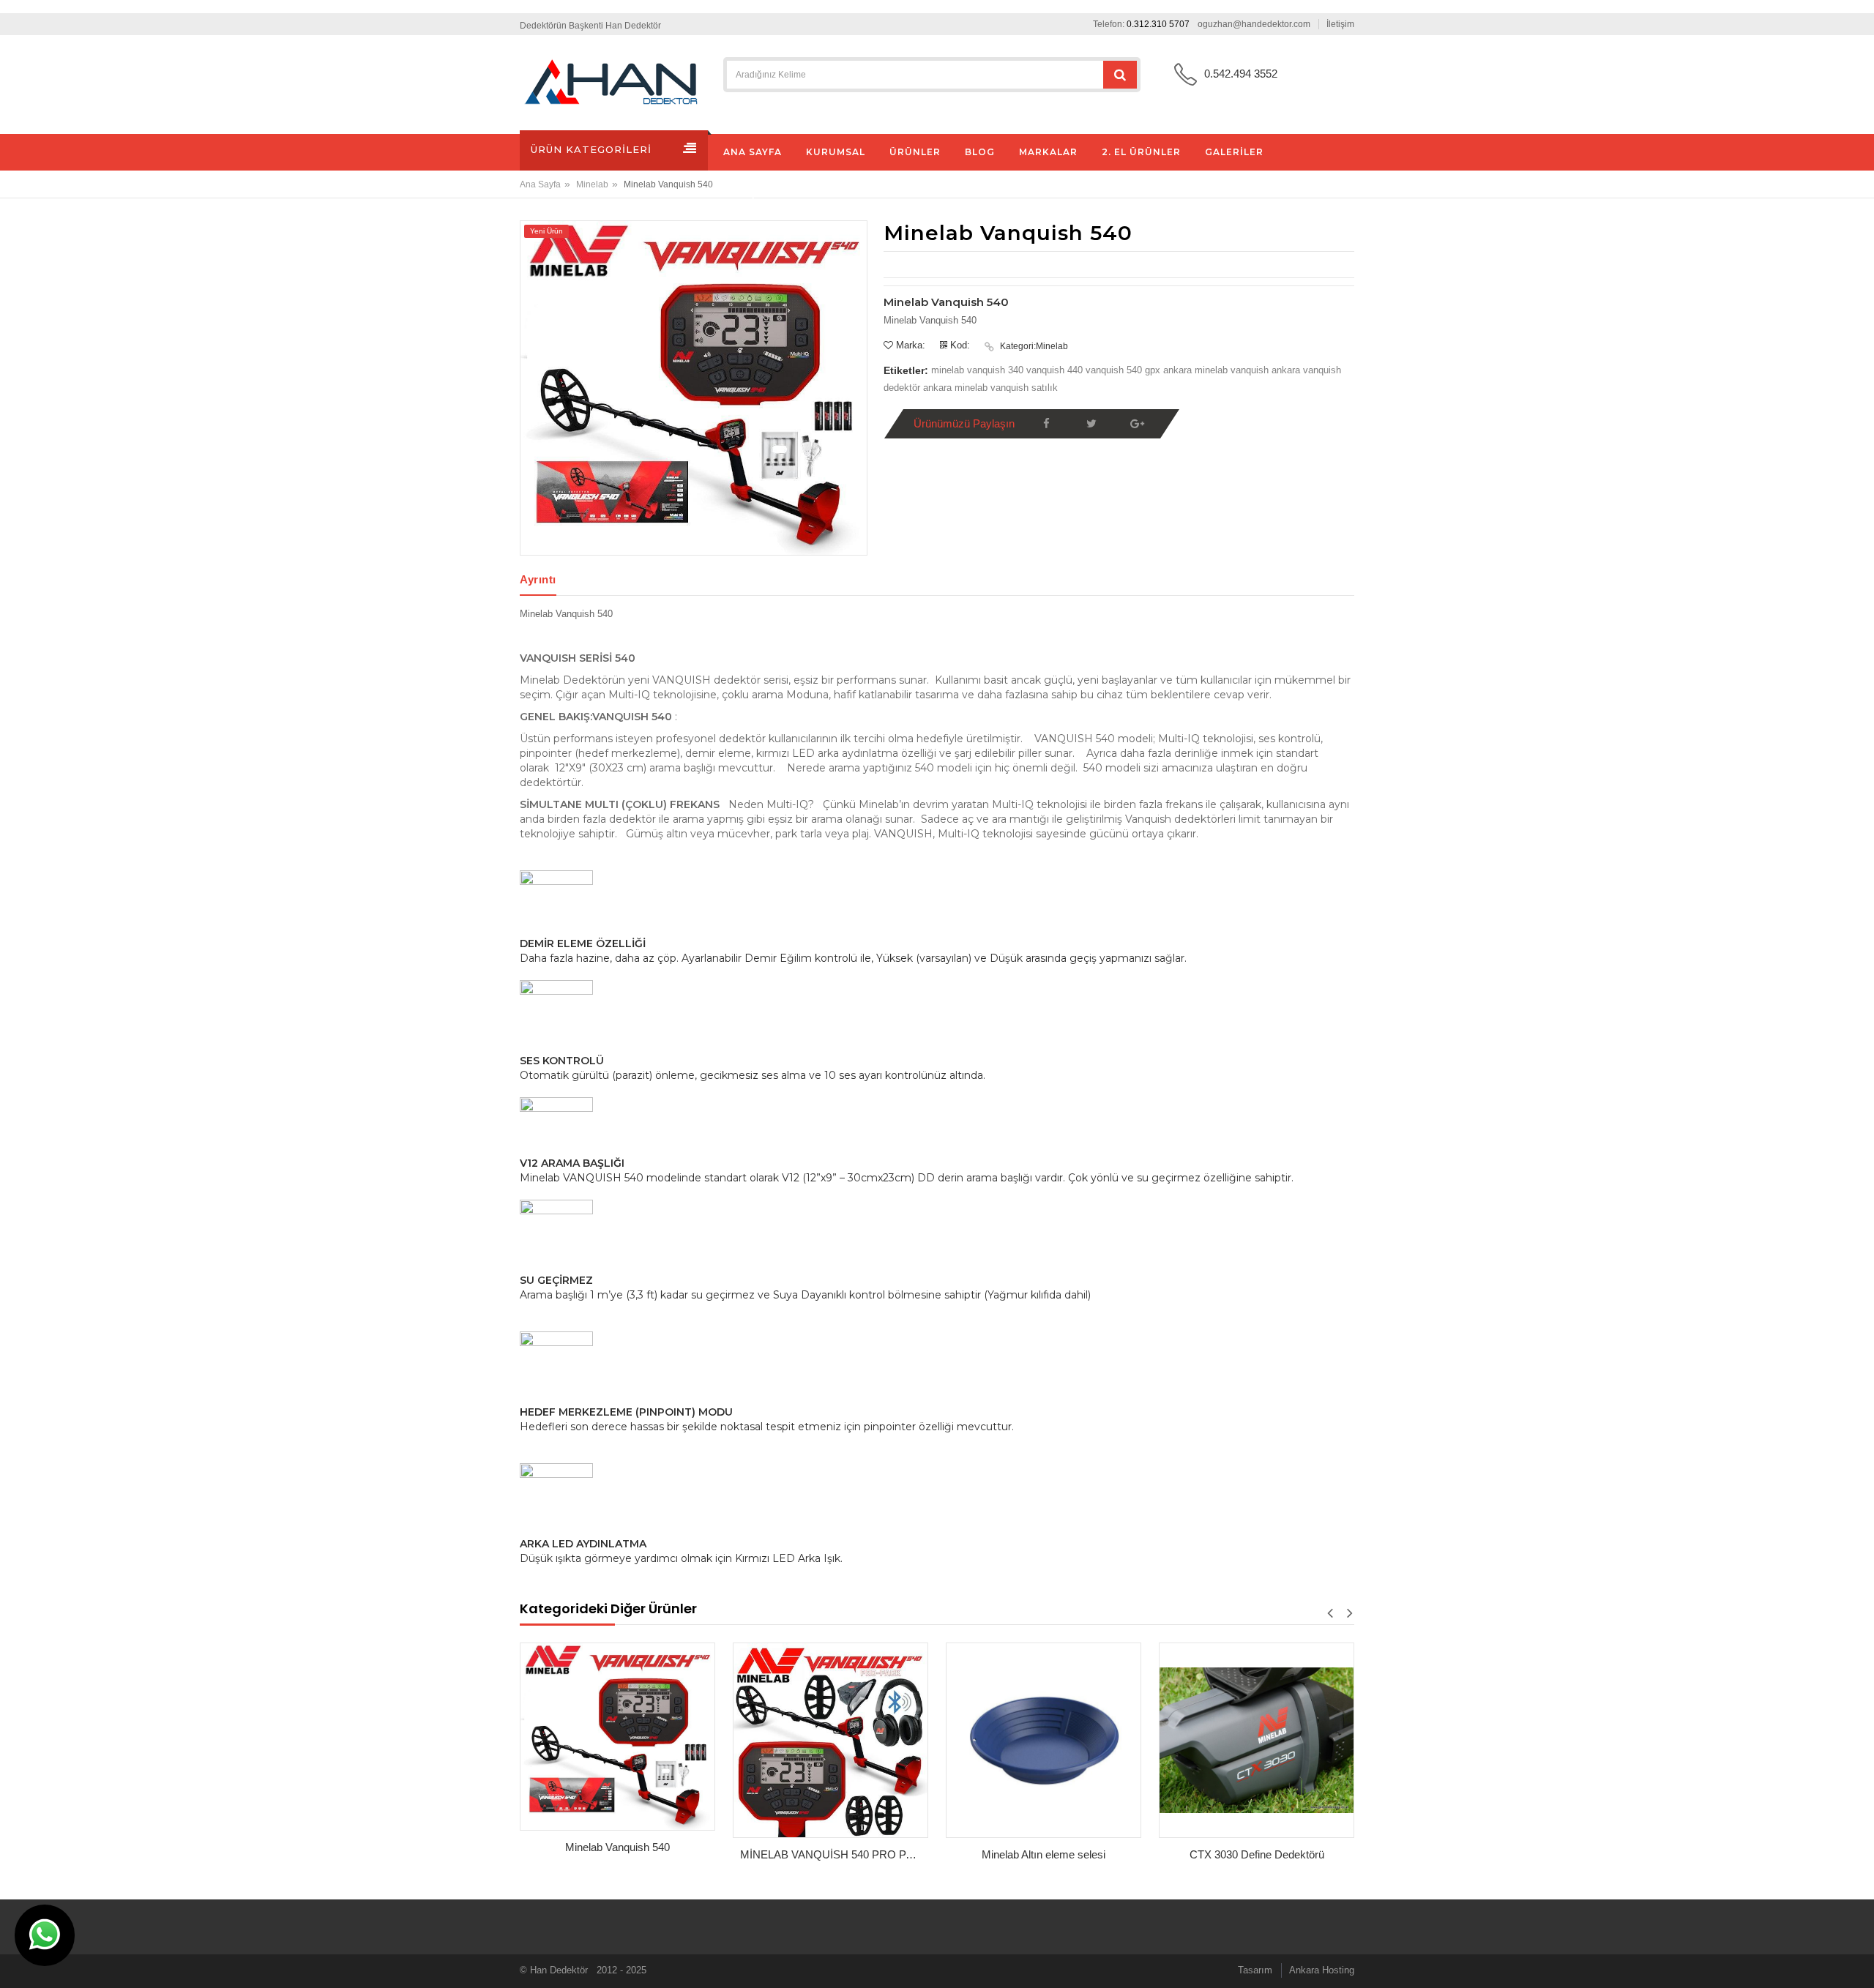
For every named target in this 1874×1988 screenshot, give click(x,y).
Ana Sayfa (540, 184)
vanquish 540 (1114, 370)
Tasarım (1255, 1970)
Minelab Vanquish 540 (617, 1847)
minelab (949, 370)
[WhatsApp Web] (45, 1935)
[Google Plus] (1137, 424)
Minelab (592, 184)
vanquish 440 (1056, 370)
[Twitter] (1091, 424)
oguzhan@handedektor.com (1254, 24)
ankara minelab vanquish (1217, 370)
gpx (1154, 370)
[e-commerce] (611, 82)
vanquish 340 (997, 370)
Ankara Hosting (1322, 1970)
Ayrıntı (538, 579)
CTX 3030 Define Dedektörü (1257, 1854)
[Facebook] (1046, 424)
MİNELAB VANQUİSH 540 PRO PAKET (834, 1854)
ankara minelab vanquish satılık (990, 388)
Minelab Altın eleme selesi (1044, 1854)
